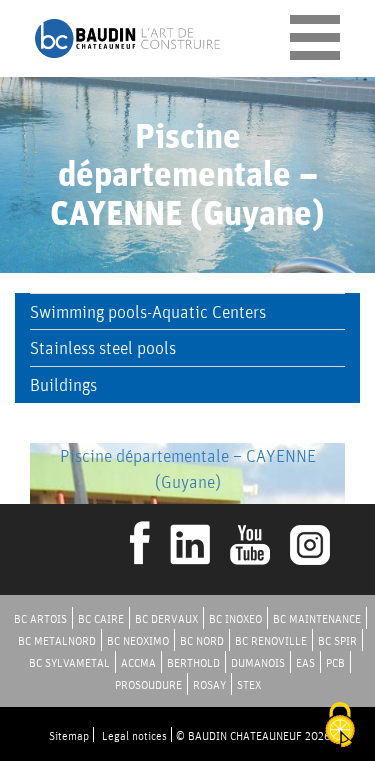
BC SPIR (337, 640)
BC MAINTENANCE (317, 618)
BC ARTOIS (40, 618)
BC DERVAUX (166, 618)
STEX (249, 684)
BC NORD (202, 640)
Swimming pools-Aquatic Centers (148, 311)
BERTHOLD (193, 662)
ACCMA (138, 662)
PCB (335, 662)
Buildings (63, 384)
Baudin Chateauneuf (127, 38)
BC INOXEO (235, 618)
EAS (305, 662)
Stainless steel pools (103, 347)
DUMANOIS (258, 662)
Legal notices (134, 735)
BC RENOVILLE (271, 640)
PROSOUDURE (148, 684)
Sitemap (69, 735)
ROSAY (209, 684)
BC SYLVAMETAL (69, 662)
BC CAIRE (101, 618)
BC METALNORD (57, 640)
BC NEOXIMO (138, 640)
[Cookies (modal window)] (340, 726)
